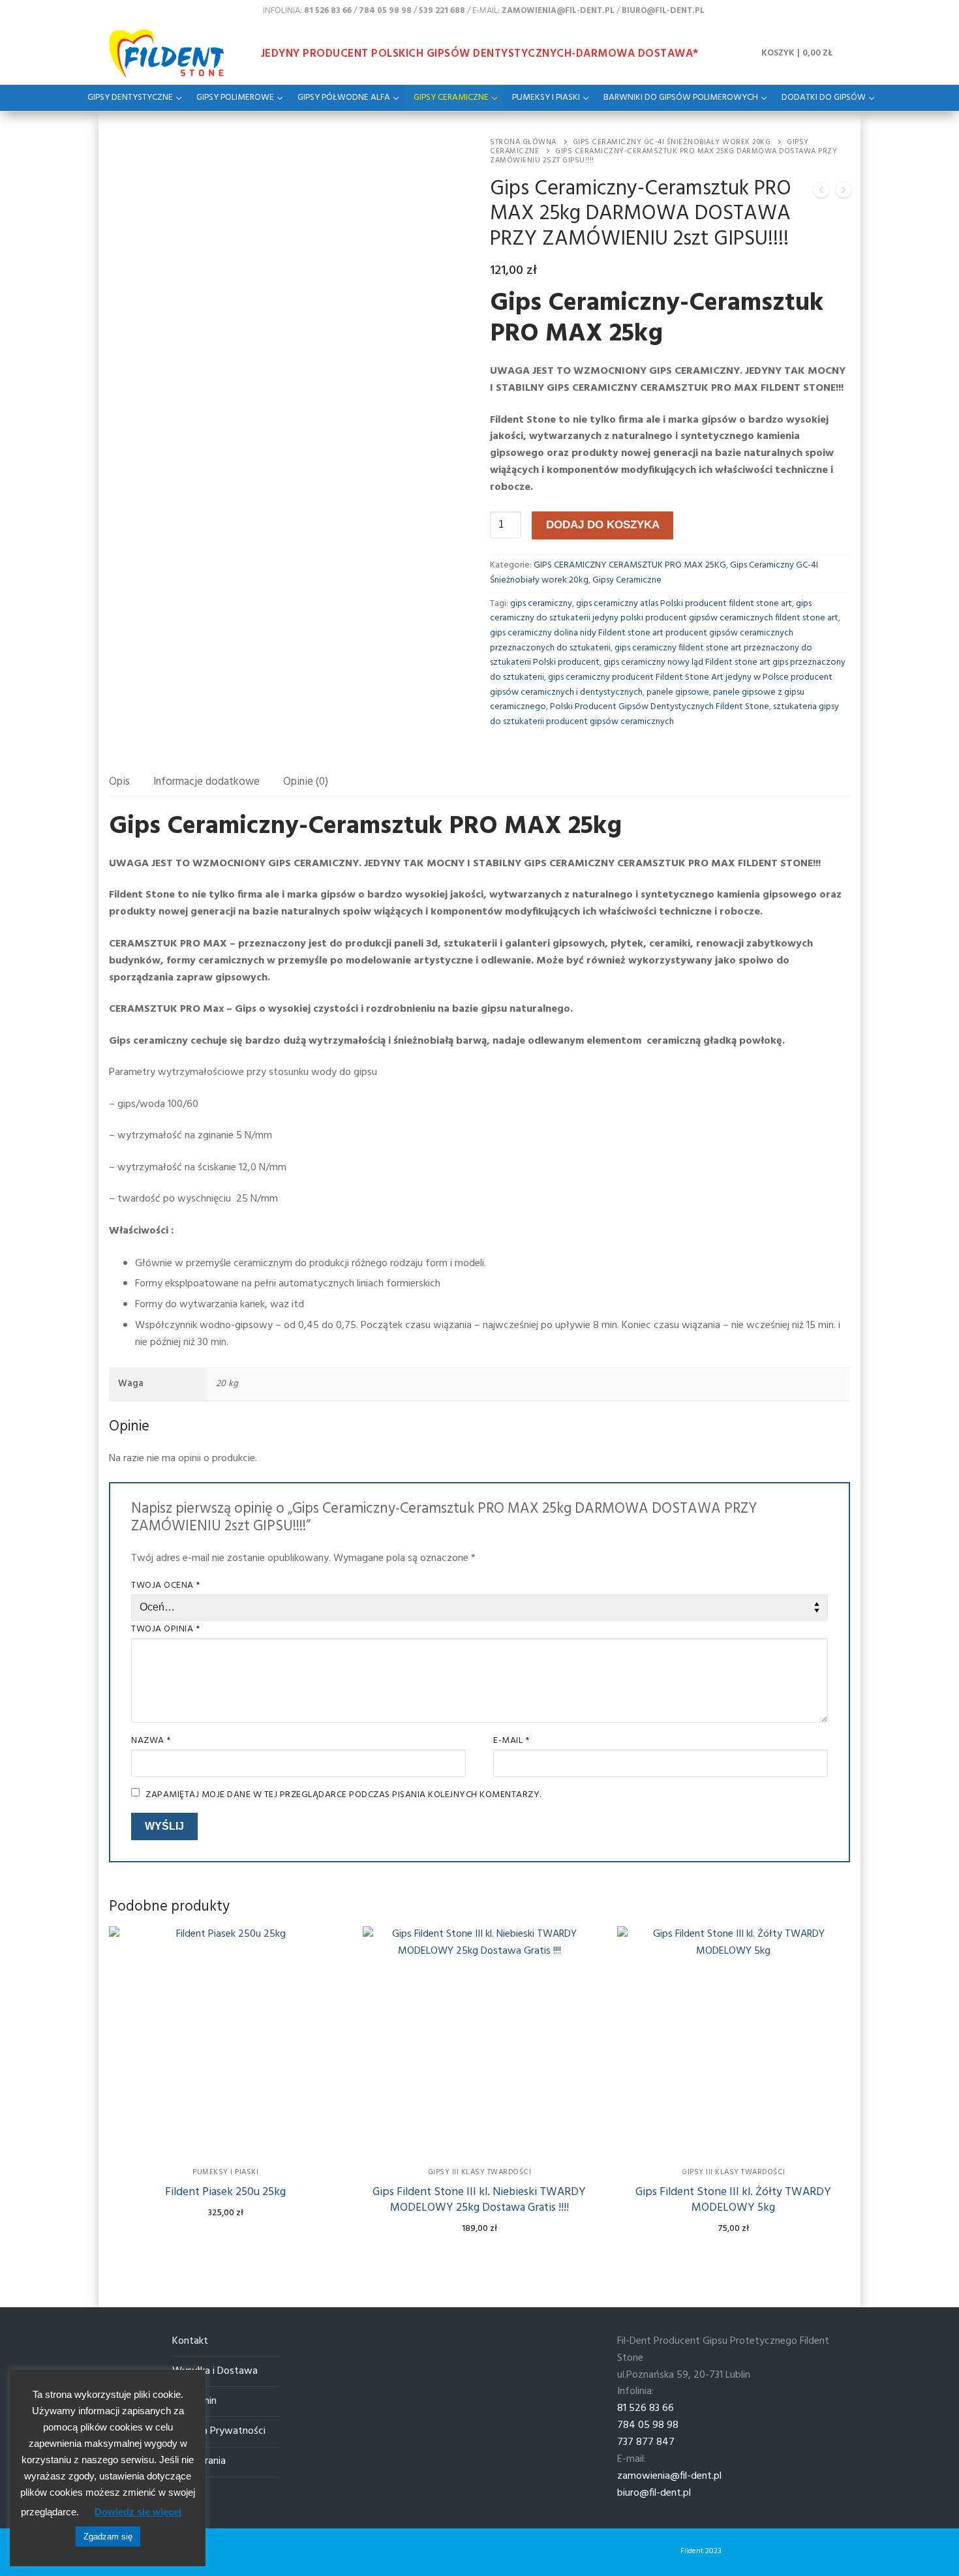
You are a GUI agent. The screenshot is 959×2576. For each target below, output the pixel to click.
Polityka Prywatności (219, 2432)
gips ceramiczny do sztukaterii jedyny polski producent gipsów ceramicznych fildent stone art (664, 611)
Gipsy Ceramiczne (627, 580)
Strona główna (523, 142)
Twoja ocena (166, 1585)
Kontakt (190, 2341)
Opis (119, 782)
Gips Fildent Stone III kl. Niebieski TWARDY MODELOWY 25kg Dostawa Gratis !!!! (479, 2200)
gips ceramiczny (541, 604)
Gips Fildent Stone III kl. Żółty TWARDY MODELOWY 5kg (733, 2200)
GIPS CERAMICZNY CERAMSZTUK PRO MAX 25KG (630, 565)
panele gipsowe (678, 692)
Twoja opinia (165, 1629)
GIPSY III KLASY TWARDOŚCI (480, 2172)
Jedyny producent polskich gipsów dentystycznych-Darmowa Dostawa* (480, 54)
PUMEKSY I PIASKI (225, 2172)
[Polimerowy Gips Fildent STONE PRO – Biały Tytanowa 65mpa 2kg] (821, 193)
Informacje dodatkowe (206, 782)
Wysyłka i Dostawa (215, 2371)
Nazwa (151, 1741)
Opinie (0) (306, 782)
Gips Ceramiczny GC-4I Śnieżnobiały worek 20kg (672, 142)
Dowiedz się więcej (138, 2512)
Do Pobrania (199, 2462)
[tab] (119, 782)
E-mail (511, 1741)
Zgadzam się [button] (108, 2537)
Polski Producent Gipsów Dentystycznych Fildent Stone (660, 707)
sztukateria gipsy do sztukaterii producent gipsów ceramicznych (664, 714)
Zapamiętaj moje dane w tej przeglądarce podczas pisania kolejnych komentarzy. (343, 1795)
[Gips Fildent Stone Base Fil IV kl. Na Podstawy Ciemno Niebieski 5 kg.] (844, 193)
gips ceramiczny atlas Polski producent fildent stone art (684, 604)
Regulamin (194, 2402)
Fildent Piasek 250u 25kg (225, 2192)
